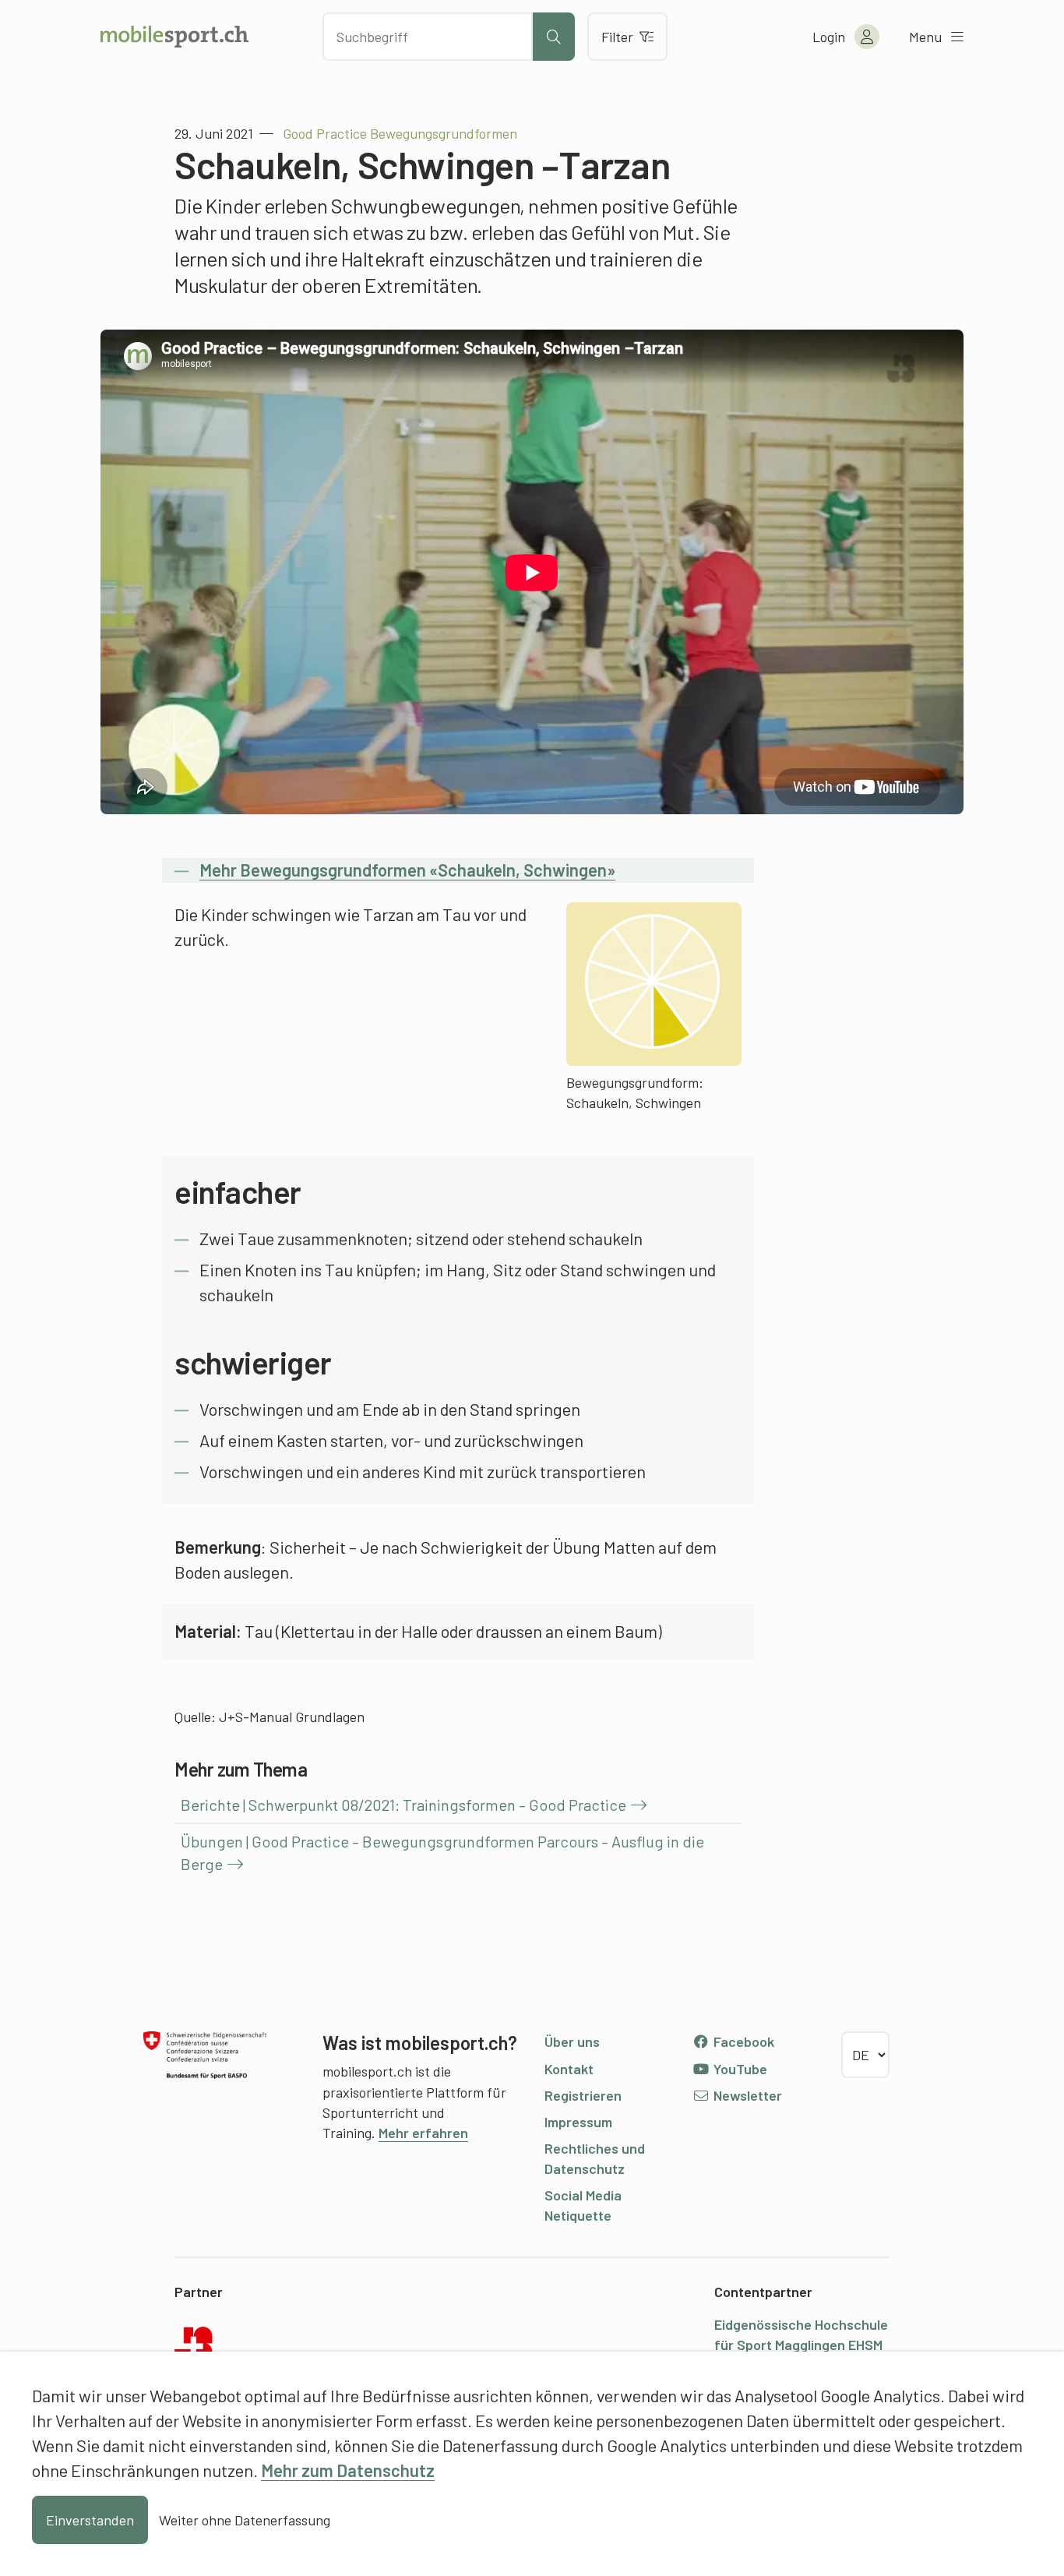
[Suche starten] (554, 37)
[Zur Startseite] (174, 37)
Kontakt (569, 2069)
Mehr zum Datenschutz (348, 2470)
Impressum (578, 2122)
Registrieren (583, 2095)
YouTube (739, 2069)
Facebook (742, 2041)
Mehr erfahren (423, 2133)
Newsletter (746, 2095)
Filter (617, 37)
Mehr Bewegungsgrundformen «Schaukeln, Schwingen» (407, 870)
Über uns (572, 2041)
